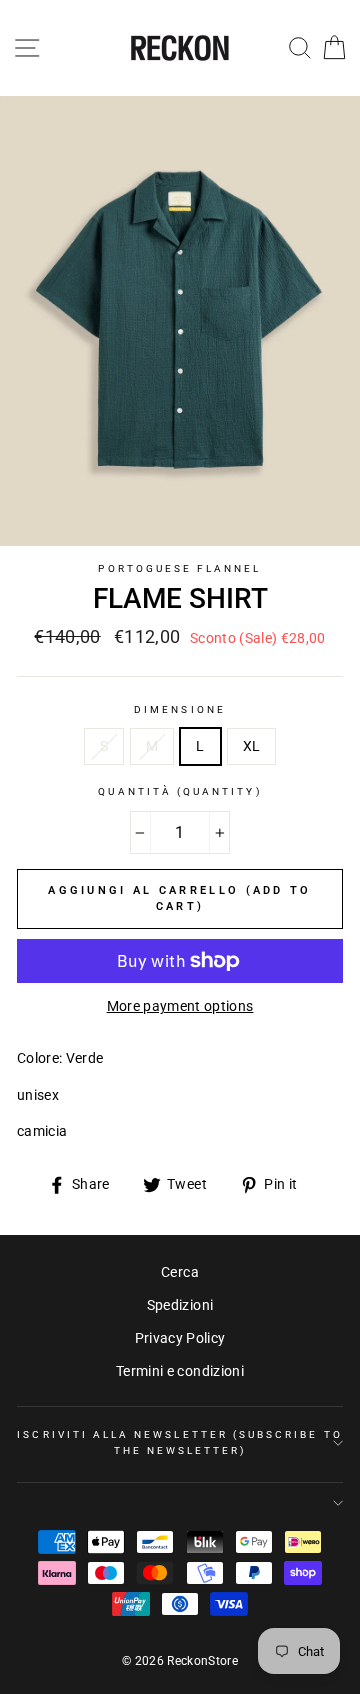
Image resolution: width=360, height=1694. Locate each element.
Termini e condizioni (180, 1371)
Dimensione (180, 709)
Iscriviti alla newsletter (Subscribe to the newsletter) (179, 1442)
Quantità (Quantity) (179, 791)
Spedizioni (180, 1305)
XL (252, 746)
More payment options (180, 1006)
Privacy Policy (180, 1338)
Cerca (180, 1272)
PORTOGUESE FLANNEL (179, 568)
